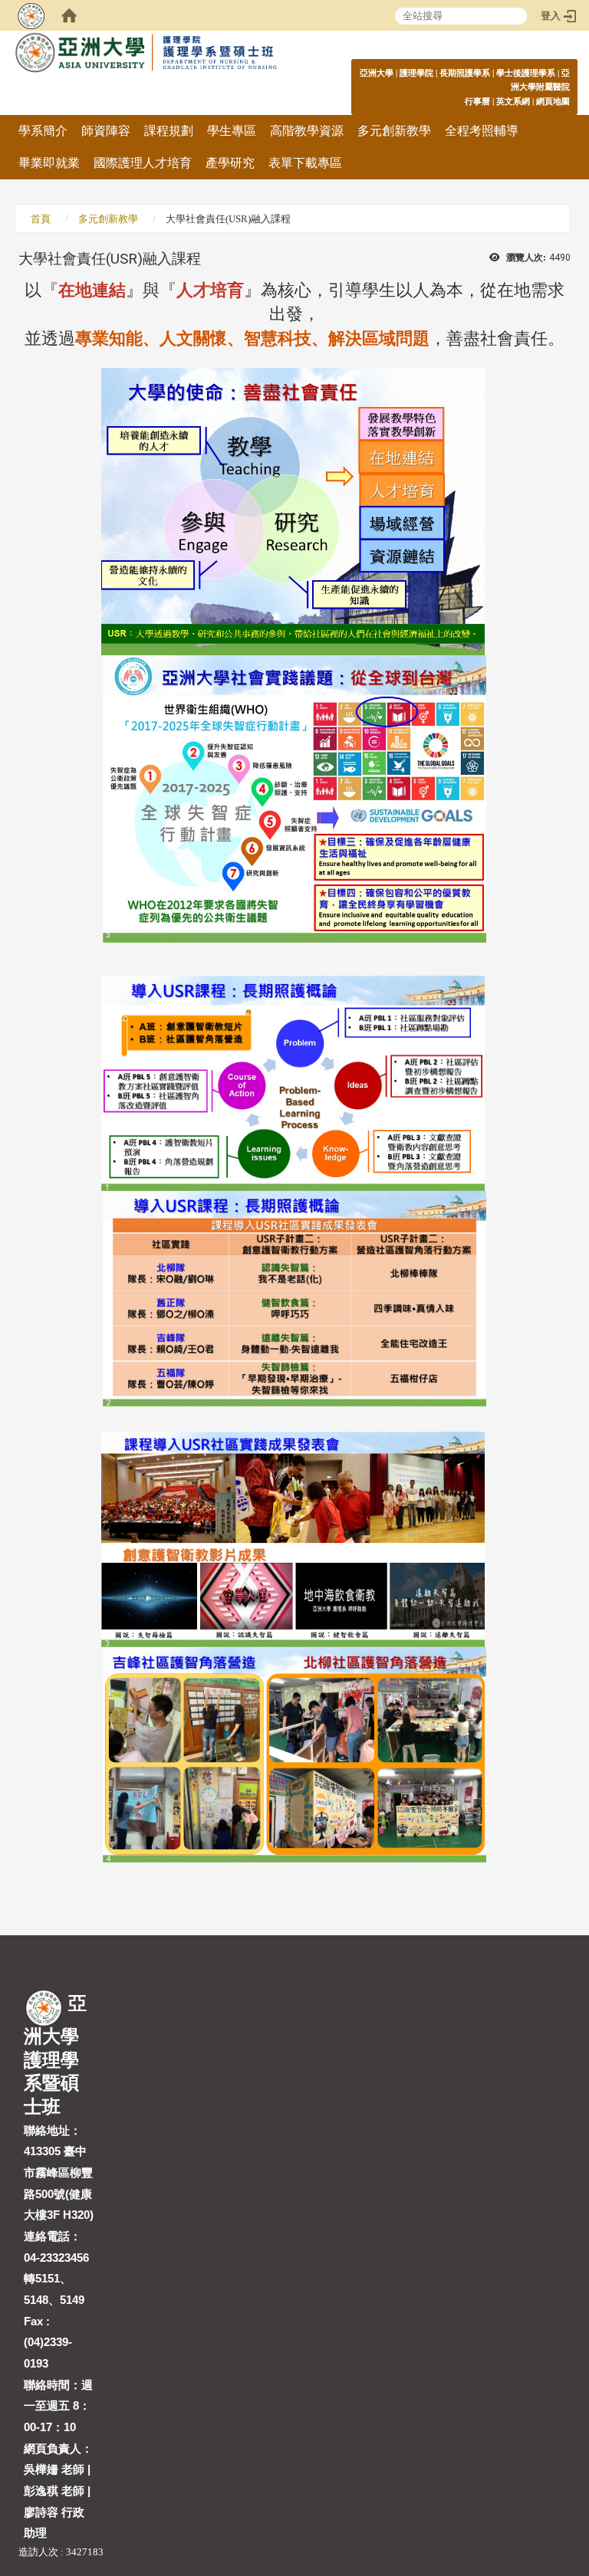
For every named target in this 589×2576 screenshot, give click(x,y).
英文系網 (513, 101)
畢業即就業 (49, 163)
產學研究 (230, 163)
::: (562, 72)
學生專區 (232, 131)
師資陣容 (106, 131)
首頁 (41, 219)
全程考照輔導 (482, 131)
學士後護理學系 (526, 73)
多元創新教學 (394, 131)
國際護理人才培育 (143, 163)
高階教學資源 (307, 131)
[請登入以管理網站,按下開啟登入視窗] (31, 15)
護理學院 (416, 73)
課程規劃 (169, 131)
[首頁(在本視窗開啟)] (69, 15)
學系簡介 (43, 131)
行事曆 (477, 101)
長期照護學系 (465, 73)
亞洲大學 (377, 73)
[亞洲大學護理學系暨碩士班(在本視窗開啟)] (181, 61)
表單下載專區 (305, 163)
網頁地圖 (553, 101)
